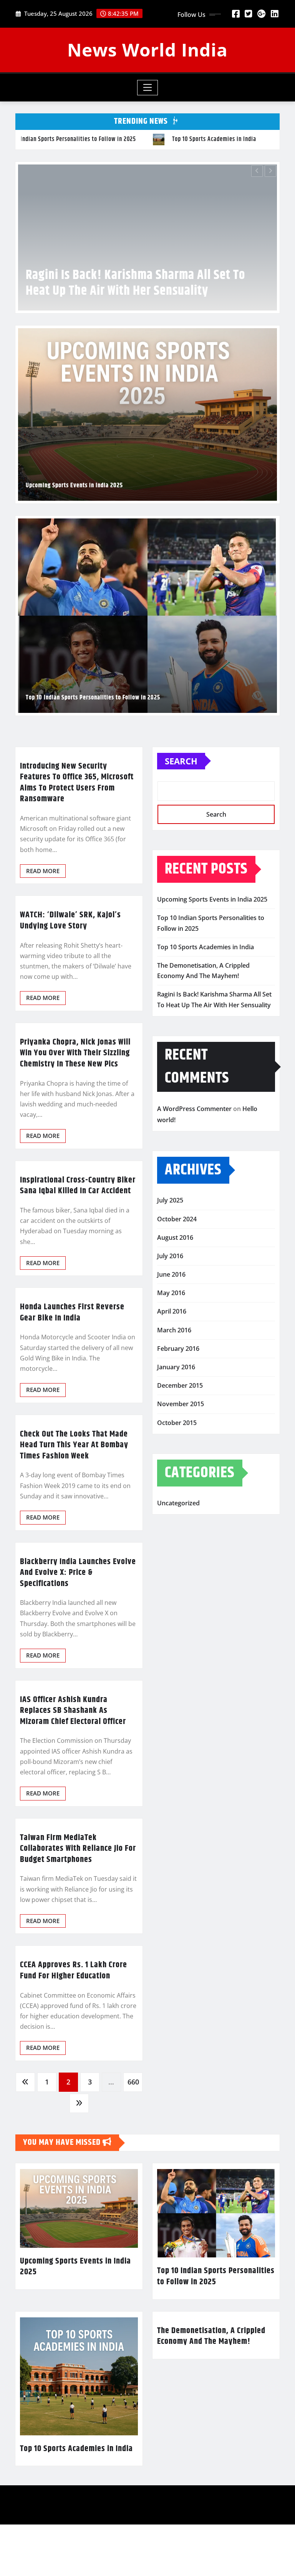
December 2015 (180, 1434)
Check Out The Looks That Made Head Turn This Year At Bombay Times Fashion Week (74, 1493)
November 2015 (181, 1452)
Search (181, 809)
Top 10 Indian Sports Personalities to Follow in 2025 (93, 746)
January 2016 (176, 1415)
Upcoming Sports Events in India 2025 (74, 534)
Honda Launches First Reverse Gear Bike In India (72, 1361)
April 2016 (172, 1360)
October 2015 (177, 1471)
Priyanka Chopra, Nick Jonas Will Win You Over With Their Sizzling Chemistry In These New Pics (75, 1101)
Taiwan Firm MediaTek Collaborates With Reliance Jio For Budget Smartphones (78, 1897)
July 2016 (170, 1304)
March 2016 (174, 1378)
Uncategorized (178, 1551)
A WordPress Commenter (194, 1157)
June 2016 (171, 1323)
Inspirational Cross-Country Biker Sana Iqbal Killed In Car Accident (78, 1234)
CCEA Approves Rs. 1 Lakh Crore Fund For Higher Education (74, 2019)
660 (133, 2130)
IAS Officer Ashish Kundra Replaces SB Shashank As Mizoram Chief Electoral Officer (73, 1759)
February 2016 (178, 1397)
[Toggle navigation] (148, 88)
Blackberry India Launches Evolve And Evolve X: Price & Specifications (78, 1621)
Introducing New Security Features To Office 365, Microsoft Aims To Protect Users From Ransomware (77, 831)
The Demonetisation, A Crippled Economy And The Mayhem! (211, 2384)
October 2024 (177, 1267)
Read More (43, 919)
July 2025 (170, 1249)
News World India (147, 50)
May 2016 (171, 1341)
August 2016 (175, 1286)
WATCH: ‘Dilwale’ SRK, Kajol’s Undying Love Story (70, 969)
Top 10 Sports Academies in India (206, 995)
